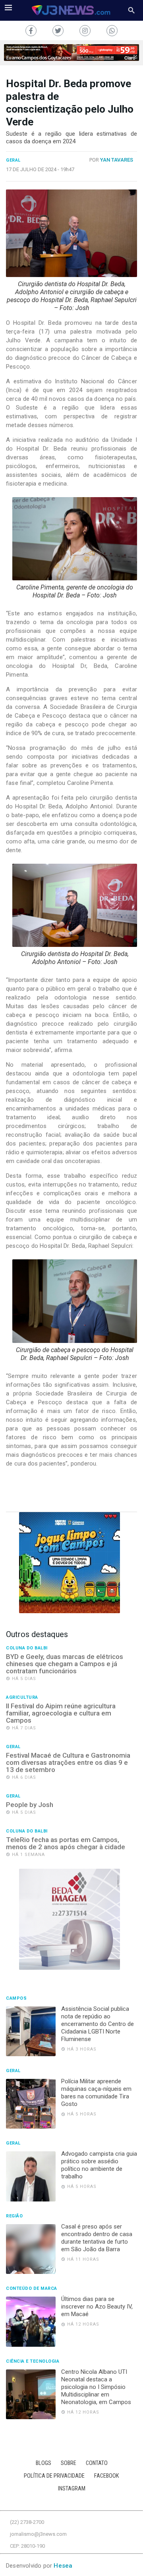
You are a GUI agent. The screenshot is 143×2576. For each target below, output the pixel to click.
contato (97, 2463)
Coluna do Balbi (27, 1648)
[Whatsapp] (112, 31)
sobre (69, 2463)
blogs (43, 2463)
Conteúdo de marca (32, 2289)
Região (14, 2216)
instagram (72, 2489)
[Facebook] (31, 31)
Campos (16, 1998)
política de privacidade (54, 2476)
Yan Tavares (117, 160)
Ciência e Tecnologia (33, 2361)
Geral (13, 160)
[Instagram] (85, 31)
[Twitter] (58, 31)
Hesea (63, 2566)
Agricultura (22, 1698)
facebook (107, 2476)
